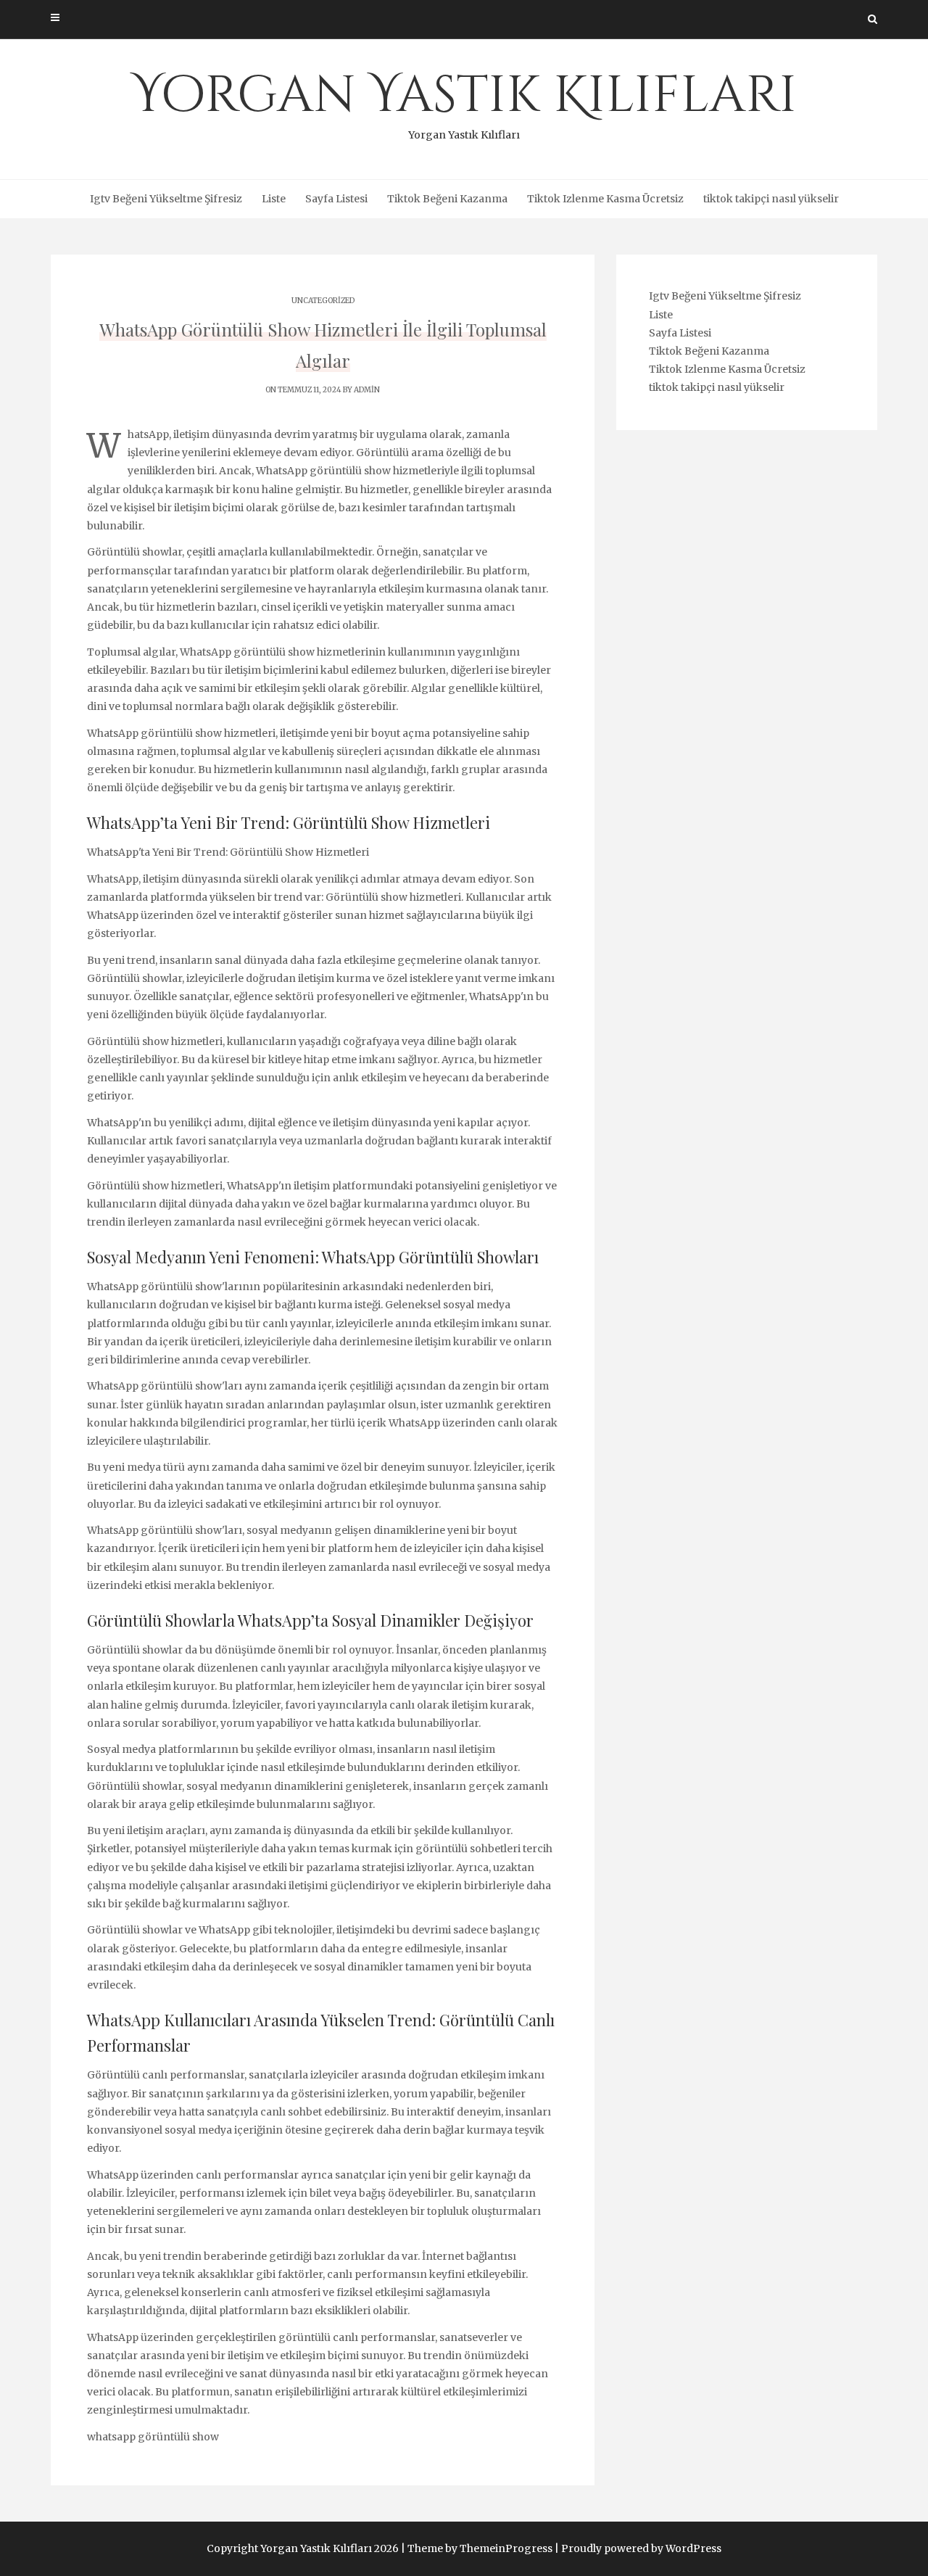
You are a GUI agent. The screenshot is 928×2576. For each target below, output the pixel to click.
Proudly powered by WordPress (641, 2548)
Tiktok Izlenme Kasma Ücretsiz (605, 199)
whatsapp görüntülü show (153, 2437)
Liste (274, 199)
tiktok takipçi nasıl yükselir (771, 199)
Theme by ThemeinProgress (480, 2548)
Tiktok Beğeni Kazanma (447, 199)
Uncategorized (323, 301)
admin (367, 390)
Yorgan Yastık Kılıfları (464, 102)
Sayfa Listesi (336, 199)
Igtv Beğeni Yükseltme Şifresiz (166, 199)
